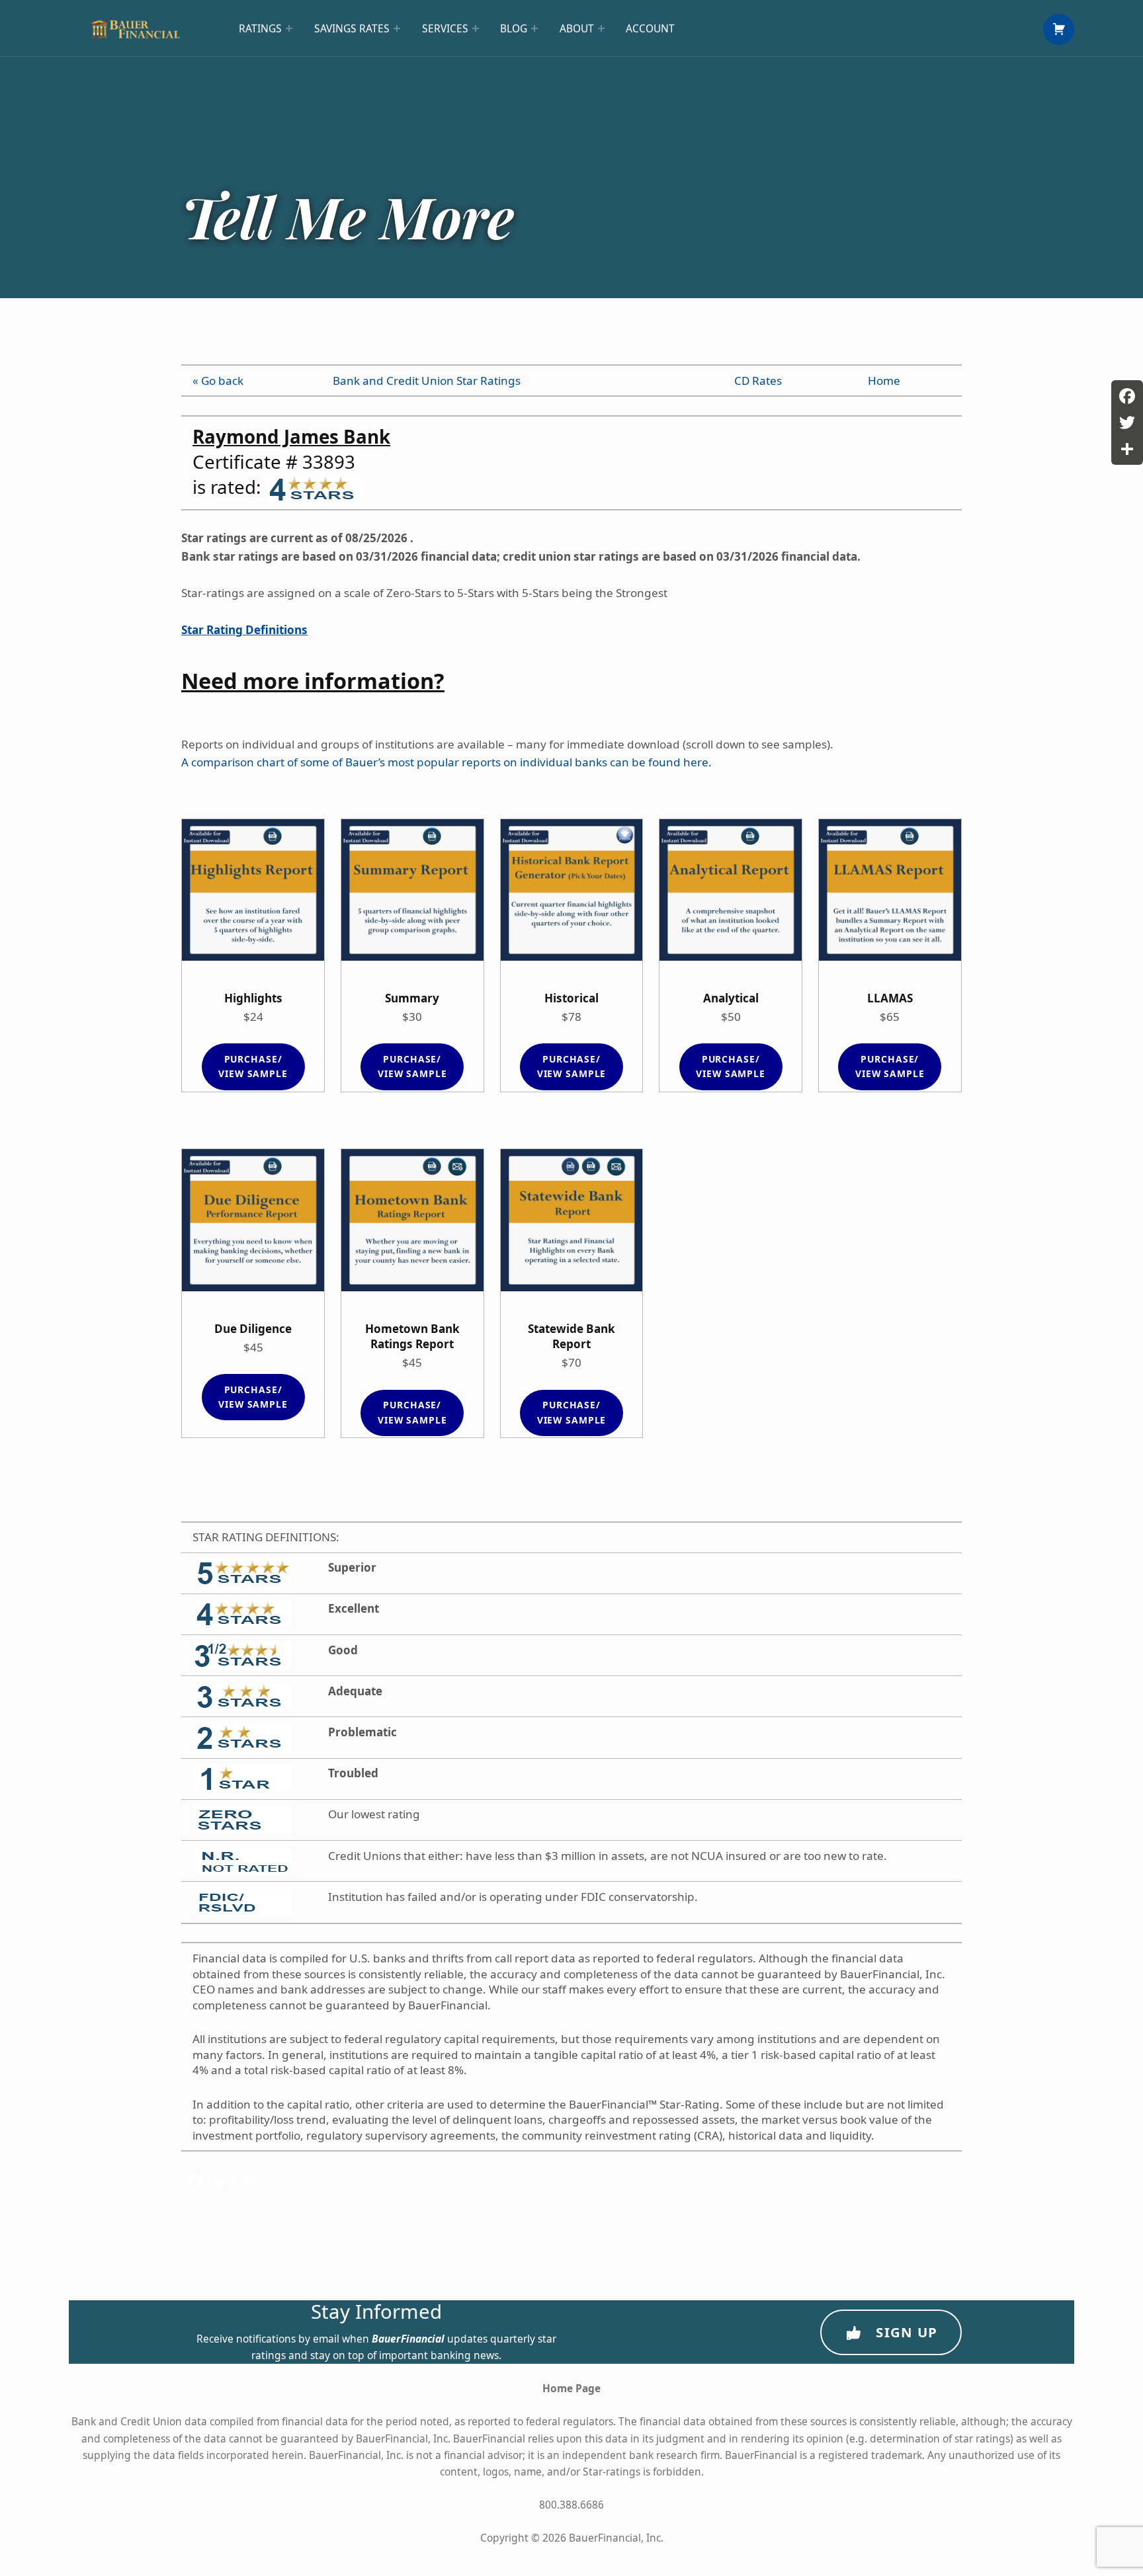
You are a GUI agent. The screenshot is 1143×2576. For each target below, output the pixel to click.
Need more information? (313, 681)
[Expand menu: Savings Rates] (397, 28)
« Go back (218, 381)
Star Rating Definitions (244, 630)
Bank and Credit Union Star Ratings (427, 381)
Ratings (260, 28)
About (577, 28)
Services (445, 28)
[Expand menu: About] (601, 28)
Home (884, 381)
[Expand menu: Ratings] (289, 28)
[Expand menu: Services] (476, 28)
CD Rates (758, 381)
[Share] (1127, 449)
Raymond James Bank (291, 436)
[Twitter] (1127, 423)
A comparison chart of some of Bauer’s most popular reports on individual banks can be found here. (446, 762)
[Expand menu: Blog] (534, 28)
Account (650, 28)
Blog (514, 28)
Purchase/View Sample (253, 1066)
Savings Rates (352, 28)
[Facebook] (1127, 396)
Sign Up (907, 2332)
